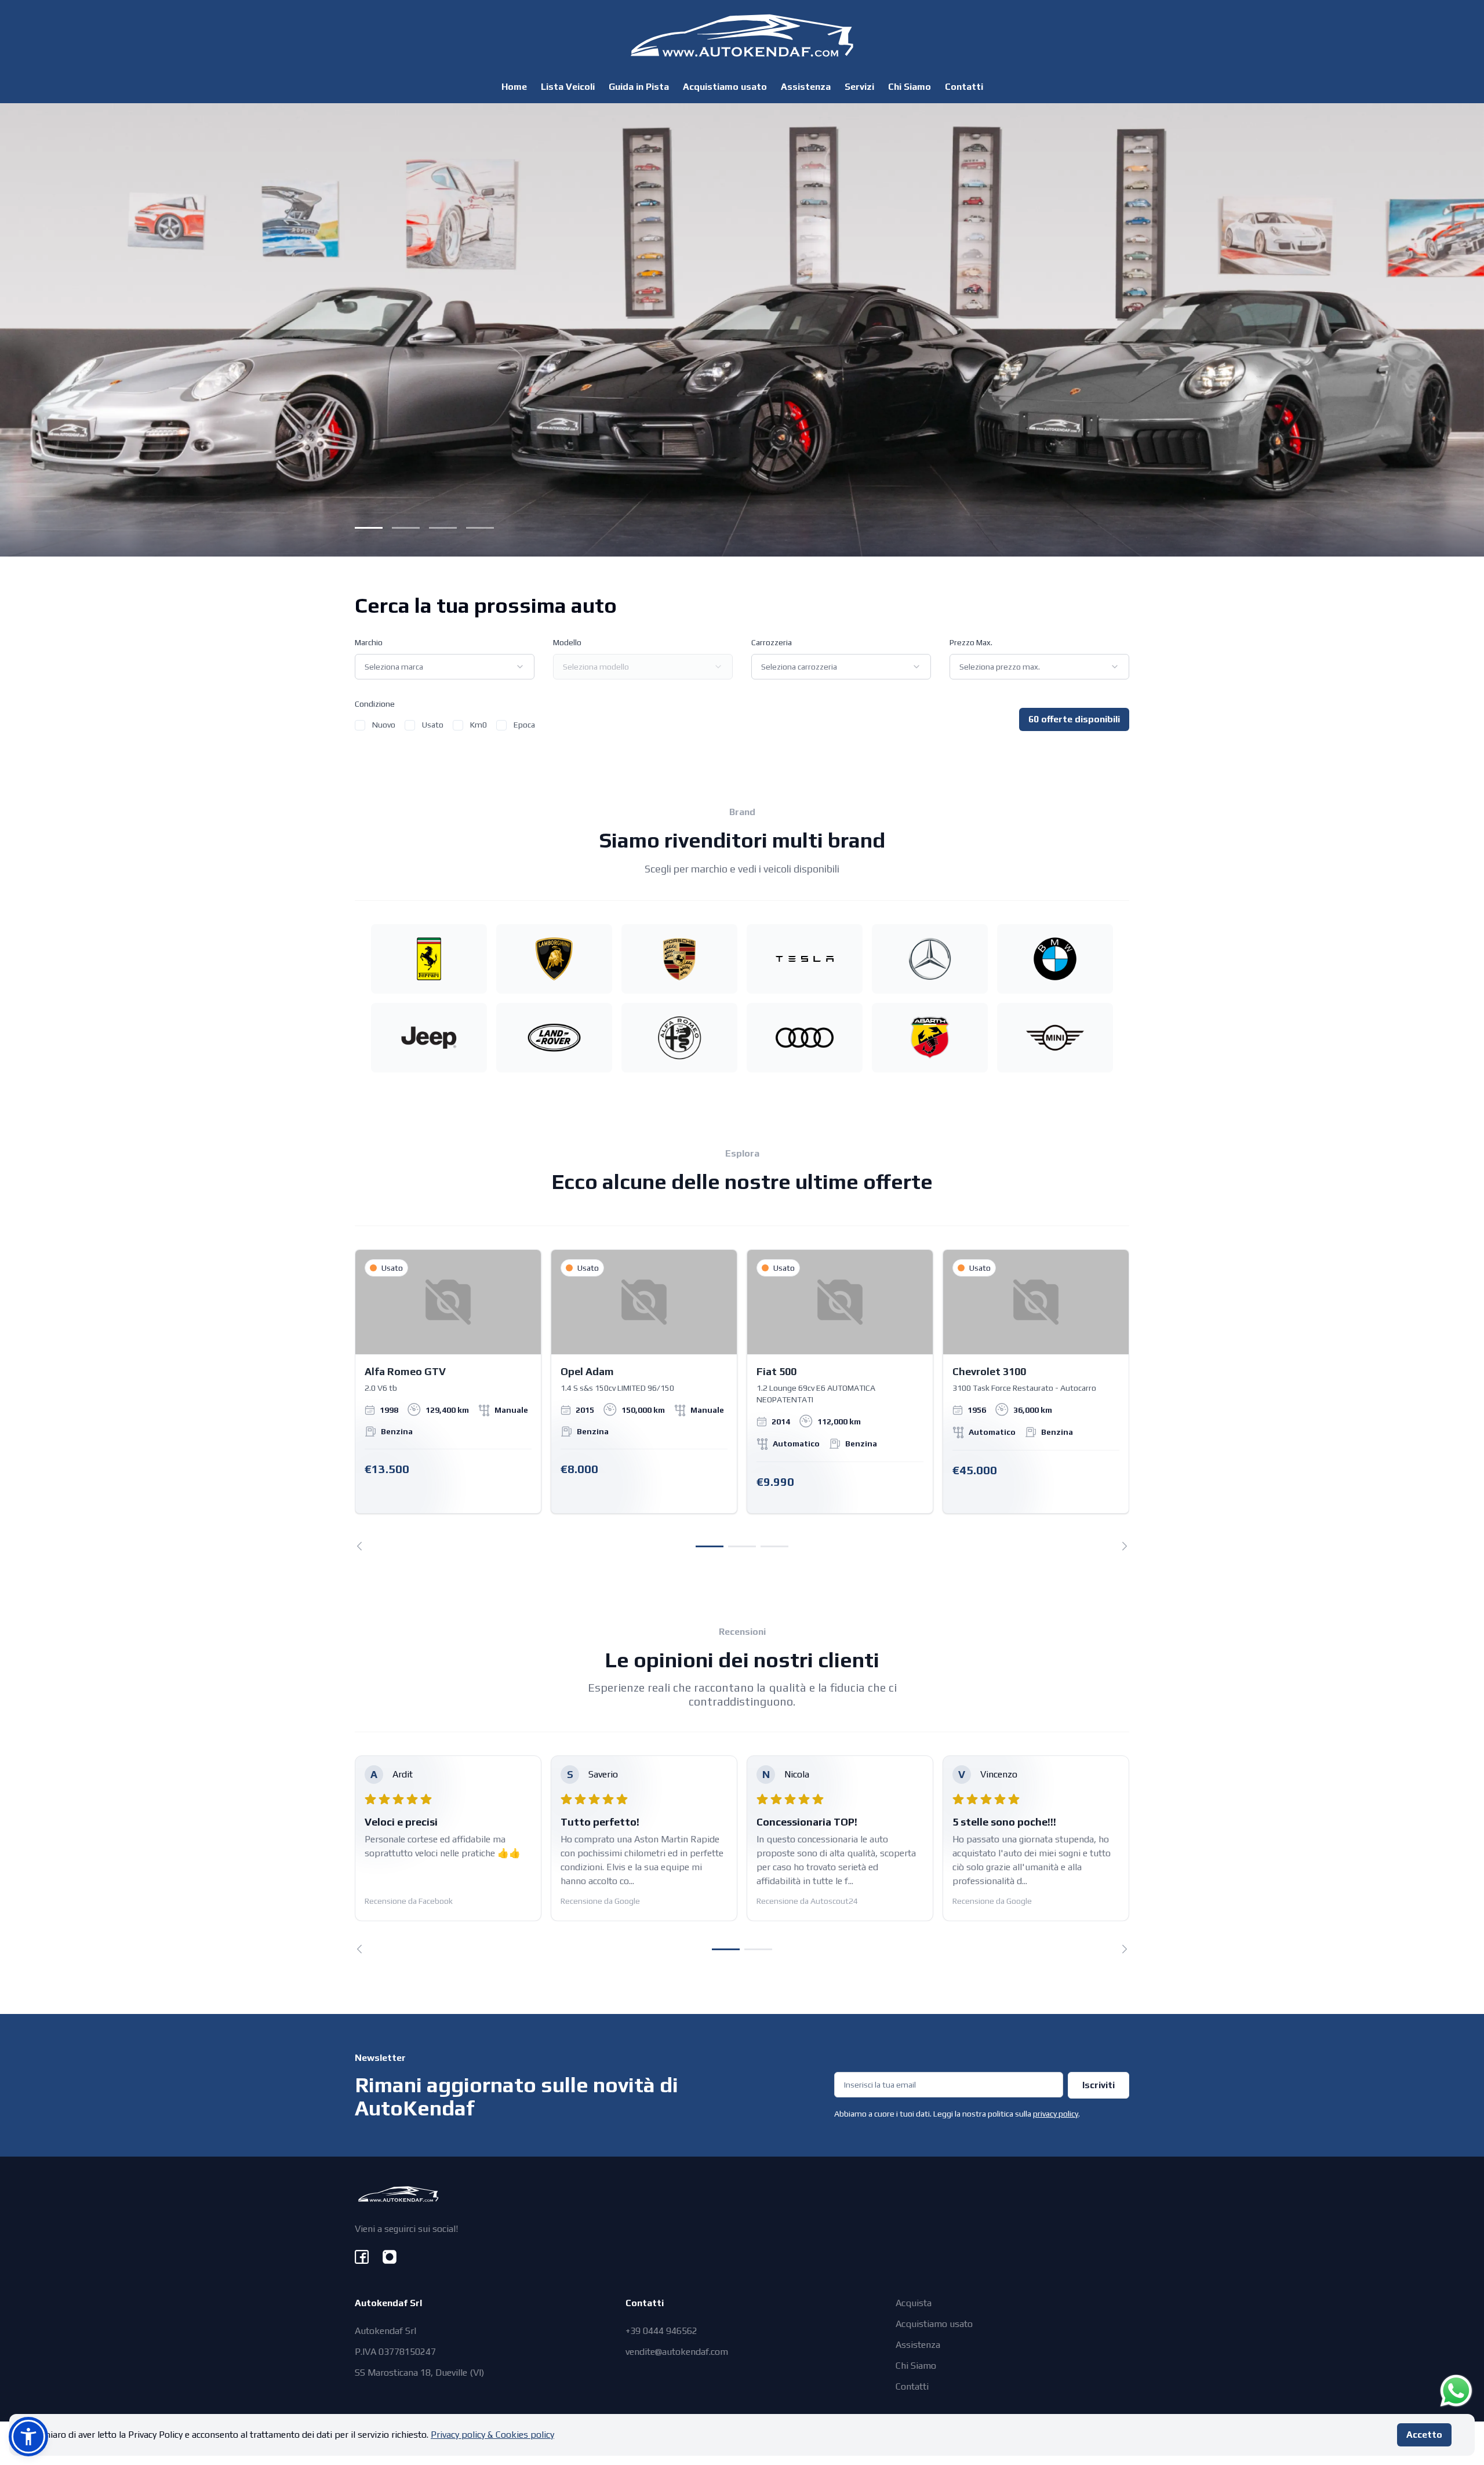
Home (514, 87)
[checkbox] (360, 725)
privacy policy (1056, 2114)
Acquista (914, 2303)
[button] (28, 2437)
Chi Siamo (910, 87)
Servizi (859, 87)
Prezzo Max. (971, 642)
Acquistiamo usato (725, 87)
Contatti (964, 87)
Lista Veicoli (568, 87)
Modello (567, 642)
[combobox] (445, 667)
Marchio (369, 642)
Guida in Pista (639, 87)
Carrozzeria (772, 642)
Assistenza (806, 87)
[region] (742, 1400)
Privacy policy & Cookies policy (492, 2435)
